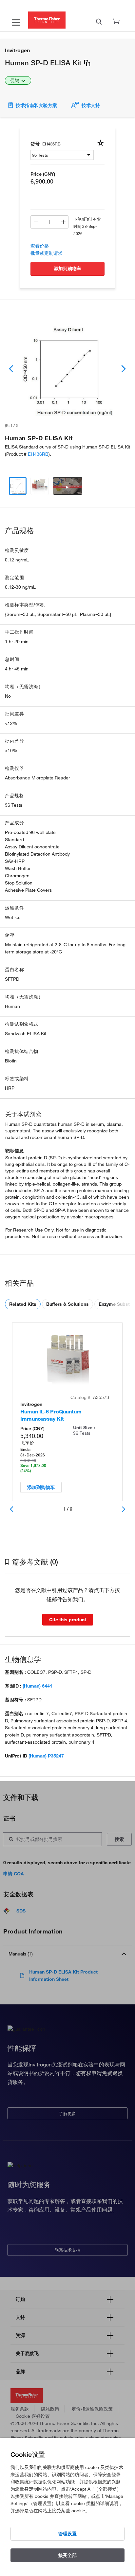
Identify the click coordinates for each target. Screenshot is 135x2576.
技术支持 (91, 105)
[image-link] (67, 369)
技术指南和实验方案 (37, 105)
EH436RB (38, 454)
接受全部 (67, 2555)
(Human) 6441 (38, 1686)
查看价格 (40, 246)
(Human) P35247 (46, 1756)
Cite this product (68, 1620)
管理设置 (67, 2534)
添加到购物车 (67, 269)
